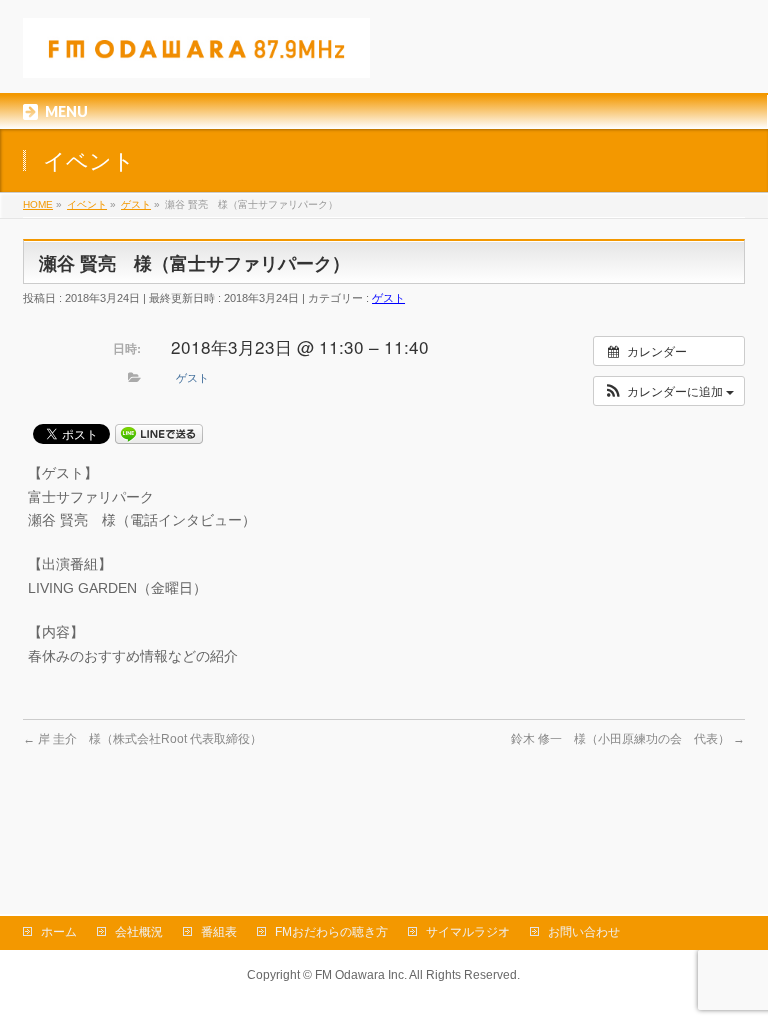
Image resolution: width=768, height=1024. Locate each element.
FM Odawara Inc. (361, 975)
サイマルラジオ (468, 932)
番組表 (219, 932)
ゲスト (388, 298)
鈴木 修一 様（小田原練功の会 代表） (628, 739)
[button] (669, 391)
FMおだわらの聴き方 (331, 932)
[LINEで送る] (159, 433)
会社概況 (139, 932)
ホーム (59, 932)
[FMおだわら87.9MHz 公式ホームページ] (196, 55)
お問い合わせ (584, 932)
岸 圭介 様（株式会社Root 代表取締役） (142, 739)
